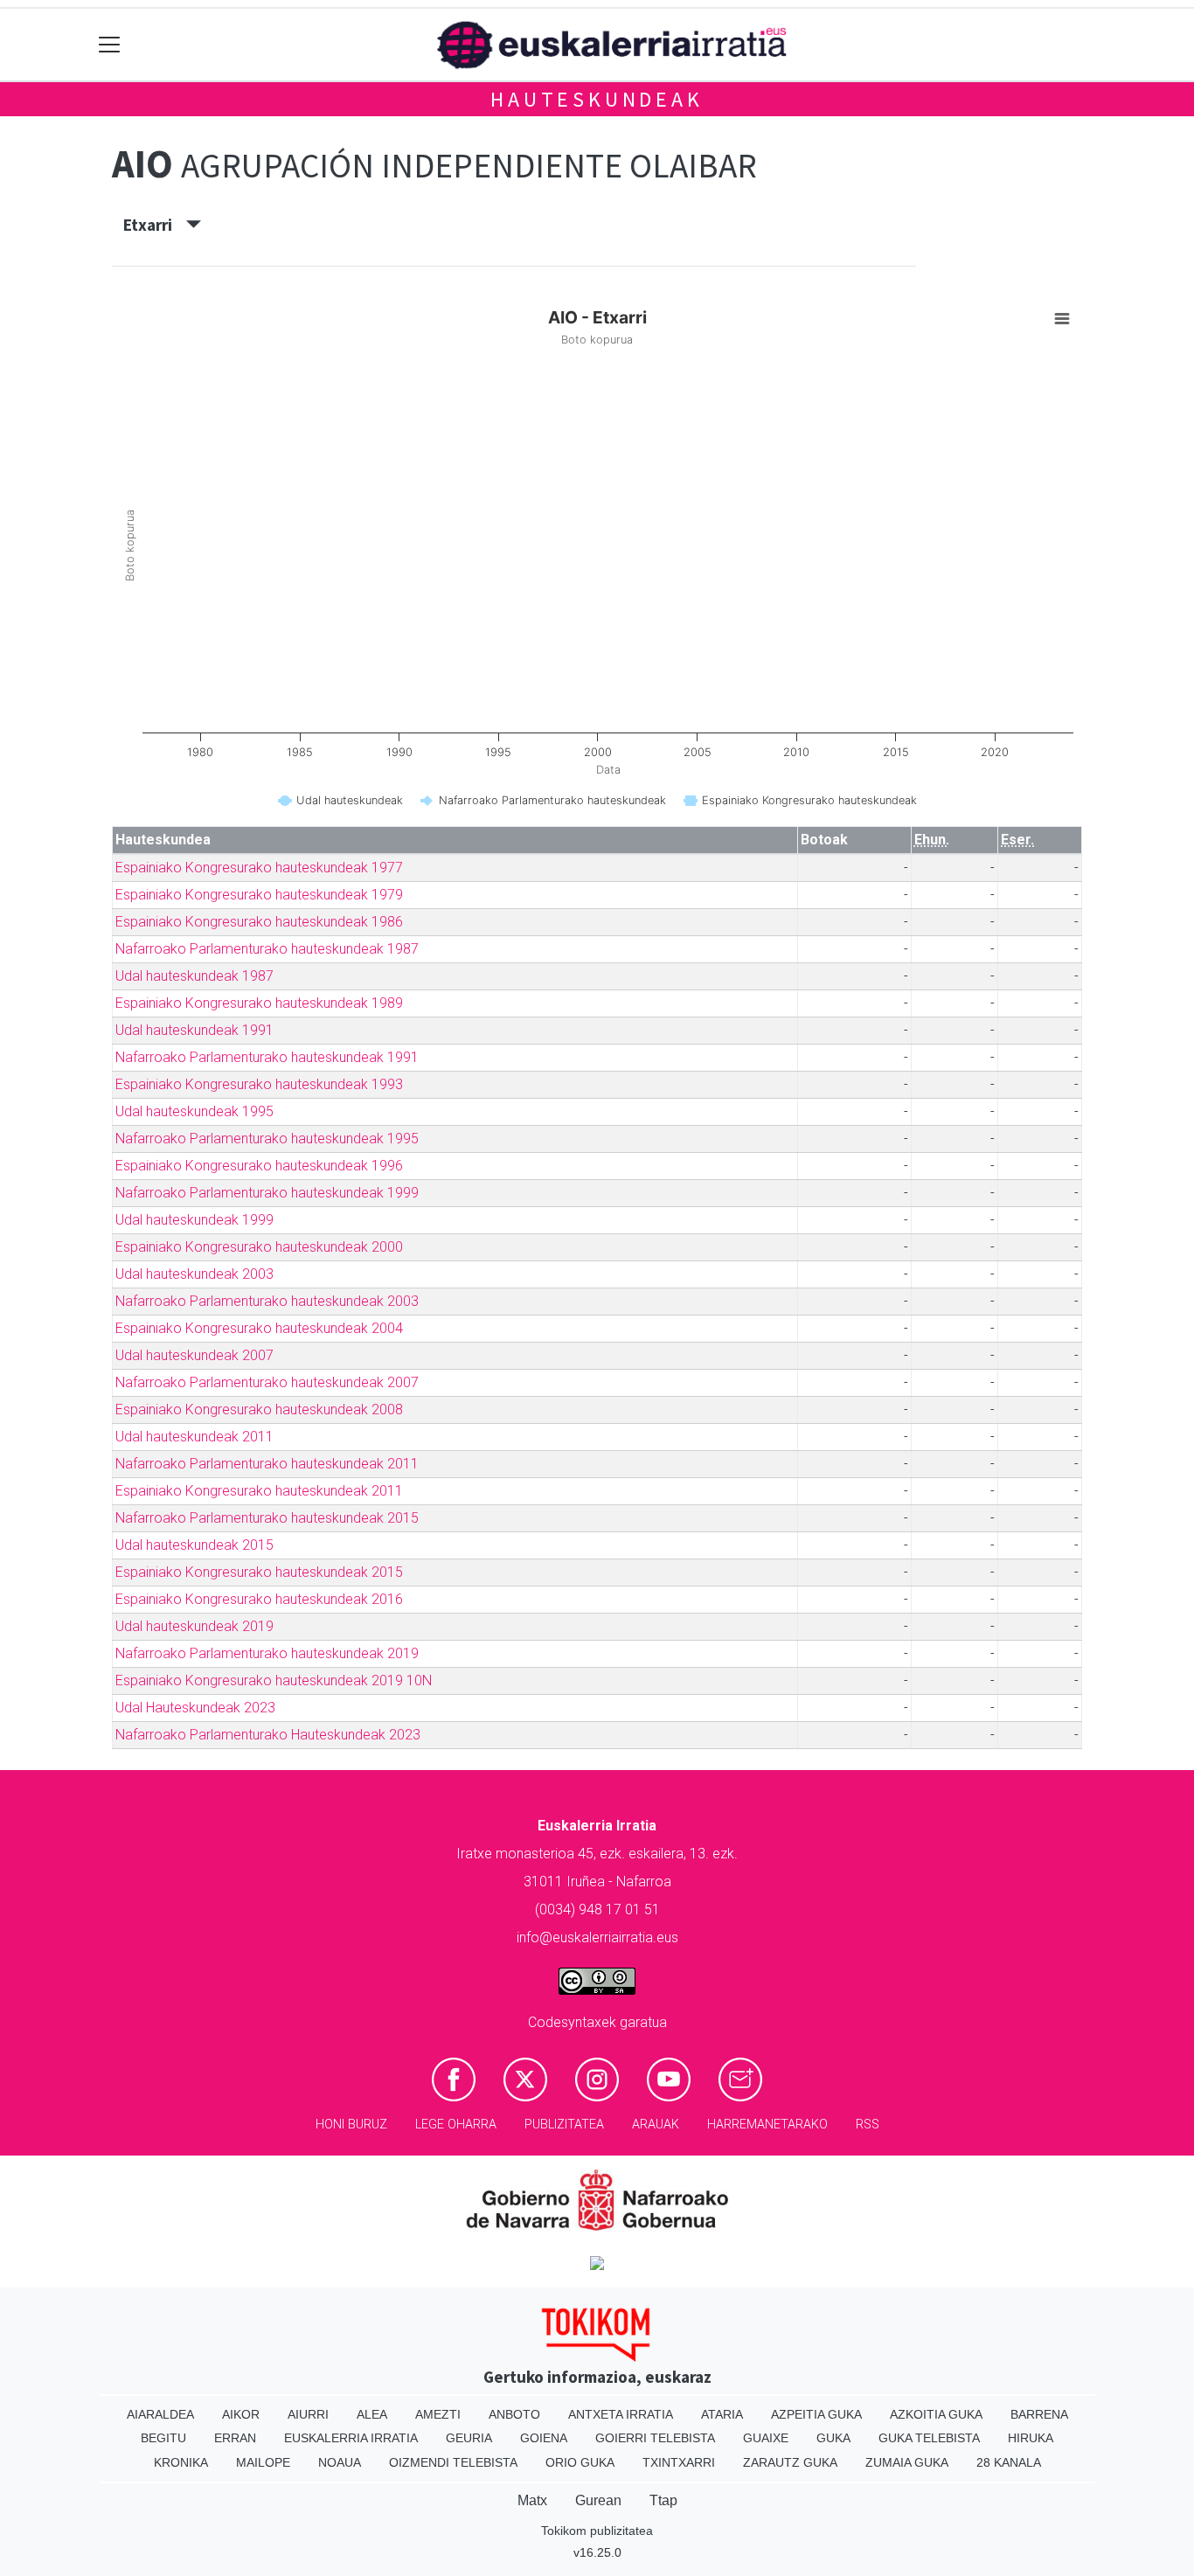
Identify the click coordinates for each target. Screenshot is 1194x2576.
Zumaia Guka (907, 2462)
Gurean (598, 2500)
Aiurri (308, 2414)
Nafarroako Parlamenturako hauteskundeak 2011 (267, 1464)
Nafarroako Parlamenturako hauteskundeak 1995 (267, 1139)
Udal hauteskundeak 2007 (194, 1355)
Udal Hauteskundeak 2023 (195, 1708)
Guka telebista (929, 2438)
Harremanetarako (767, 2125)
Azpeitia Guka (816, 2414)
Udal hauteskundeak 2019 (194, 1626)
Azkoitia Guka (936, 2414)
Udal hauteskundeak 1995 (194, 1111)
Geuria (469, 2438)
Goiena (544, 2438)
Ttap (663, 2500)
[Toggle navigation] (110, 45)
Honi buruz (351, 2125)
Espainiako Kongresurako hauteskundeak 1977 (259, 868)
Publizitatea (564, 2125)
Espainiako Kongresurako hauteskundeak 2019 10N (274, 1680)
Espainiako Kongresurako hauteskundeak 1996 (259, 1166)
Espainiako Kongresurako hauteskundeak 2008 (259, 1410)
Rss (868, 2125)
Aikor (241, 2414)
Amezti (438, 2414)
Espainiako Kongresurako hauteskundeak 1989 (259, 1003)
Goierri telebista (655, 2438)
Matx (532, 2500)
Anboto (514, 2414)
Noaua (340, 2462)
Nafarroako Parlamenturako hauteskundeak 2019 (267, 1653)
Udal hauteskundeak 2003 (194, 1274)
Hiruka (1031, 2438)
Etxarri (155, 225)
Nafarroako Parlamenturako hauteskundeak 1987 (267, 949)
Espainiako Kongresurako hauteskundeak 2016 (259, 1599)
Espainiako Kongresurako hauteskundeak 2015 (259, 1572)
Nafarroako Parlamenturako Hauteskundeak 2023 (268, 1735)
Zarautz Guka (790, 2462)
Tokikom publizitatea (597, 2531)
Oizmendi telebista (453, 2462)
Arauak (656, 2125)
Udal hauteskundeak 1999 (194, 1220)
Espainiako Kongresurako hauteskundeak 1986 (259, 922)
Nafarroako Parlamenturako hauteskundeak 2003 (267, 1301)
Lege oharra (456, 2125)
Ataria (722, 2414)
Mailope (263, 2462)
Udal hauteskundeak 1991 (194, 1030)
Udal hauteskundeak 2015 (194, 1545)
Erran (235, 2438)
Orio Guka (580, 2462)
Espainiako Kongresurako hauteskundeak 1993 (259, 1084)
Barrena (1039, 2414)
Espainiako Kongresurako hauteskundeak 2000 (259, 1247)
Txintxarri (679, 2462)
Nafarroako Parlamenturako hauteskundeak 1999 (267, 1193)
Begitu (163, 2438)
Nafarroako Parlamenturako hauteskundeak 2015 (267, 1518)
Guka (833, 2438)
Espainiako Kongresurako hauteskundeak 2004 (259, 1328)
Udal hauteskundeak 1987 (194, 976)
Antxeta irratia (621, 2414)
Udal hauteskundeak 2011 (194, 1437)
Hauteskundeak (597, 99)
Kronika (181, 2462)
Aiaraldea (160, 2414)
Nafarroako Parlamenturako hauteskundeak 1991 (267, 1057)
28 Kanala (1009, 2462)
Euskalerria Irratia (351, 2438)
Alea (372, 2414)
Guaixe (766, 2438)
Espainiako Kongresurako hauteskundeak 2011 (259, 1491)
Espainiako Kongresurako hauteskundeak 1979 (259, 895)
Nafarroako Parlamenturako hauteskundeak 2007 (267, 1382)
